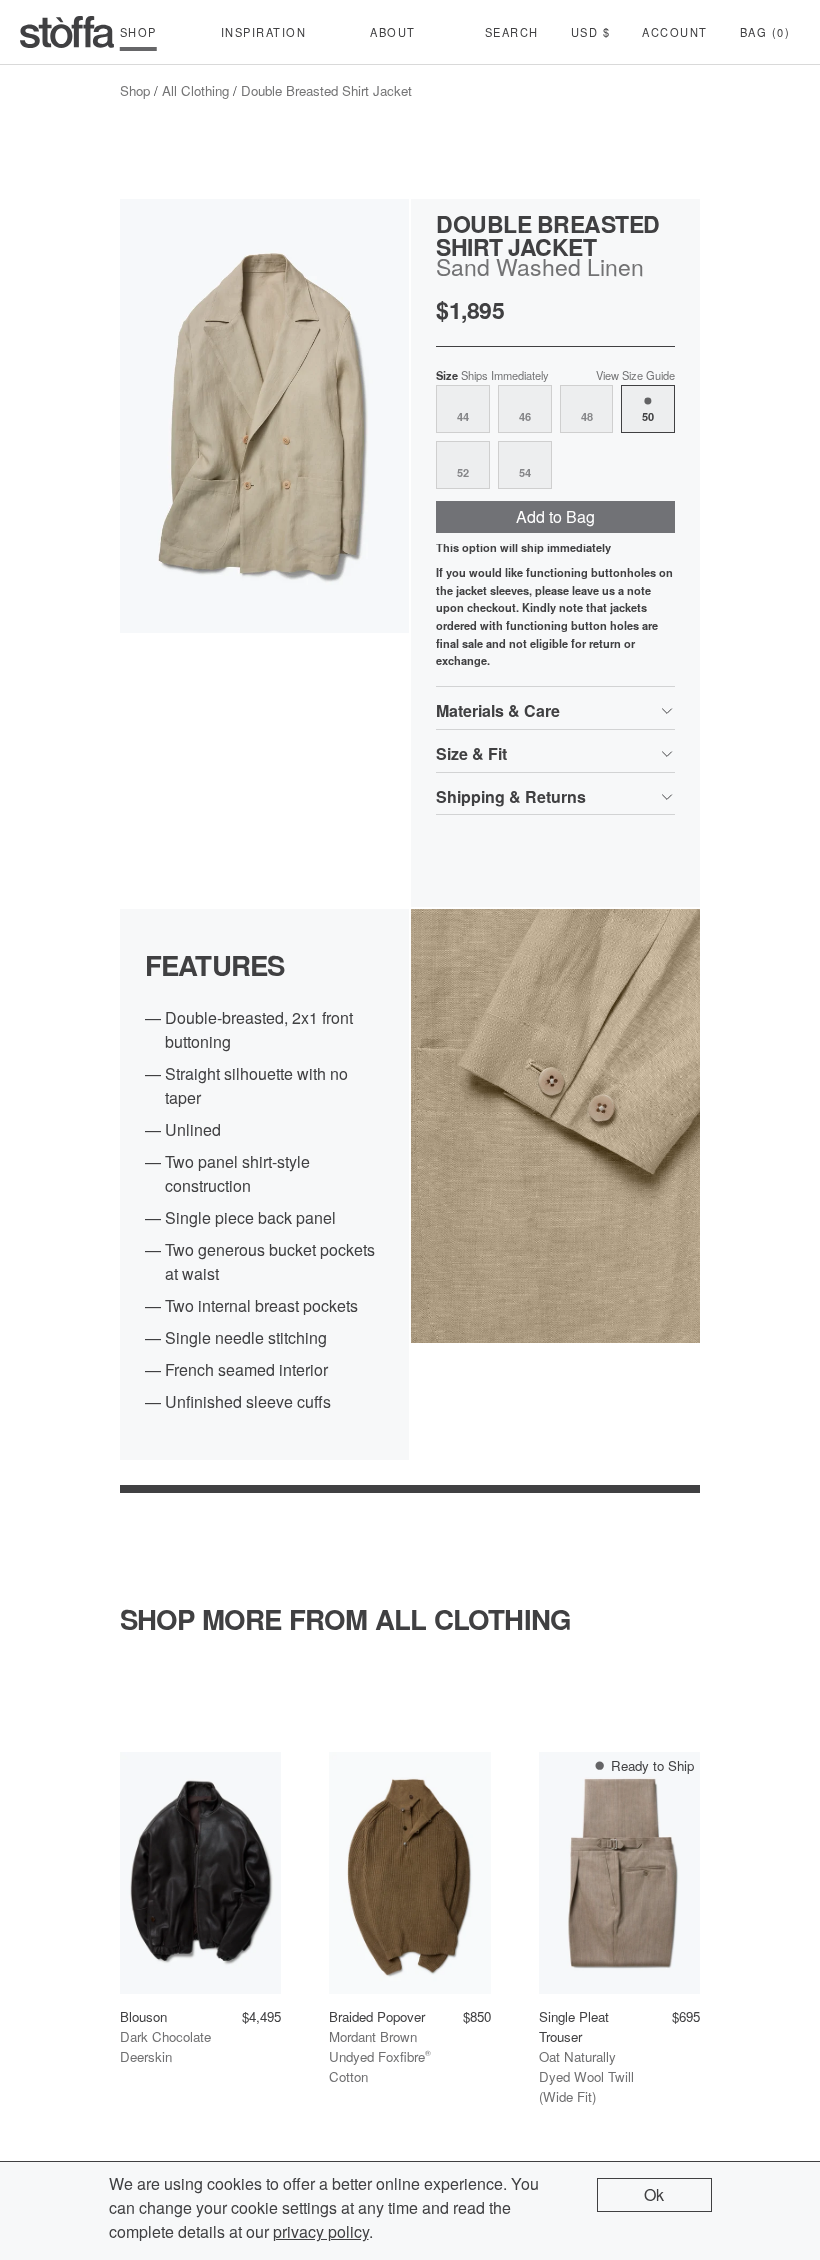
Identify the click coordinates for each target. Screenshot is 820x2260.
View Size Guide (635, 375)
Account (675, 32)
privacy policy (321, 2231)
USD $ (591, 32)
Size (492, 375)
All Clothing (195, 90)
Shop (135, 90)
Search (512, 32)
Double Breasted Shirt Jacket (326, 90)
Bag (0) (765, 32)
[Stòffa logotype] (67, 32)
